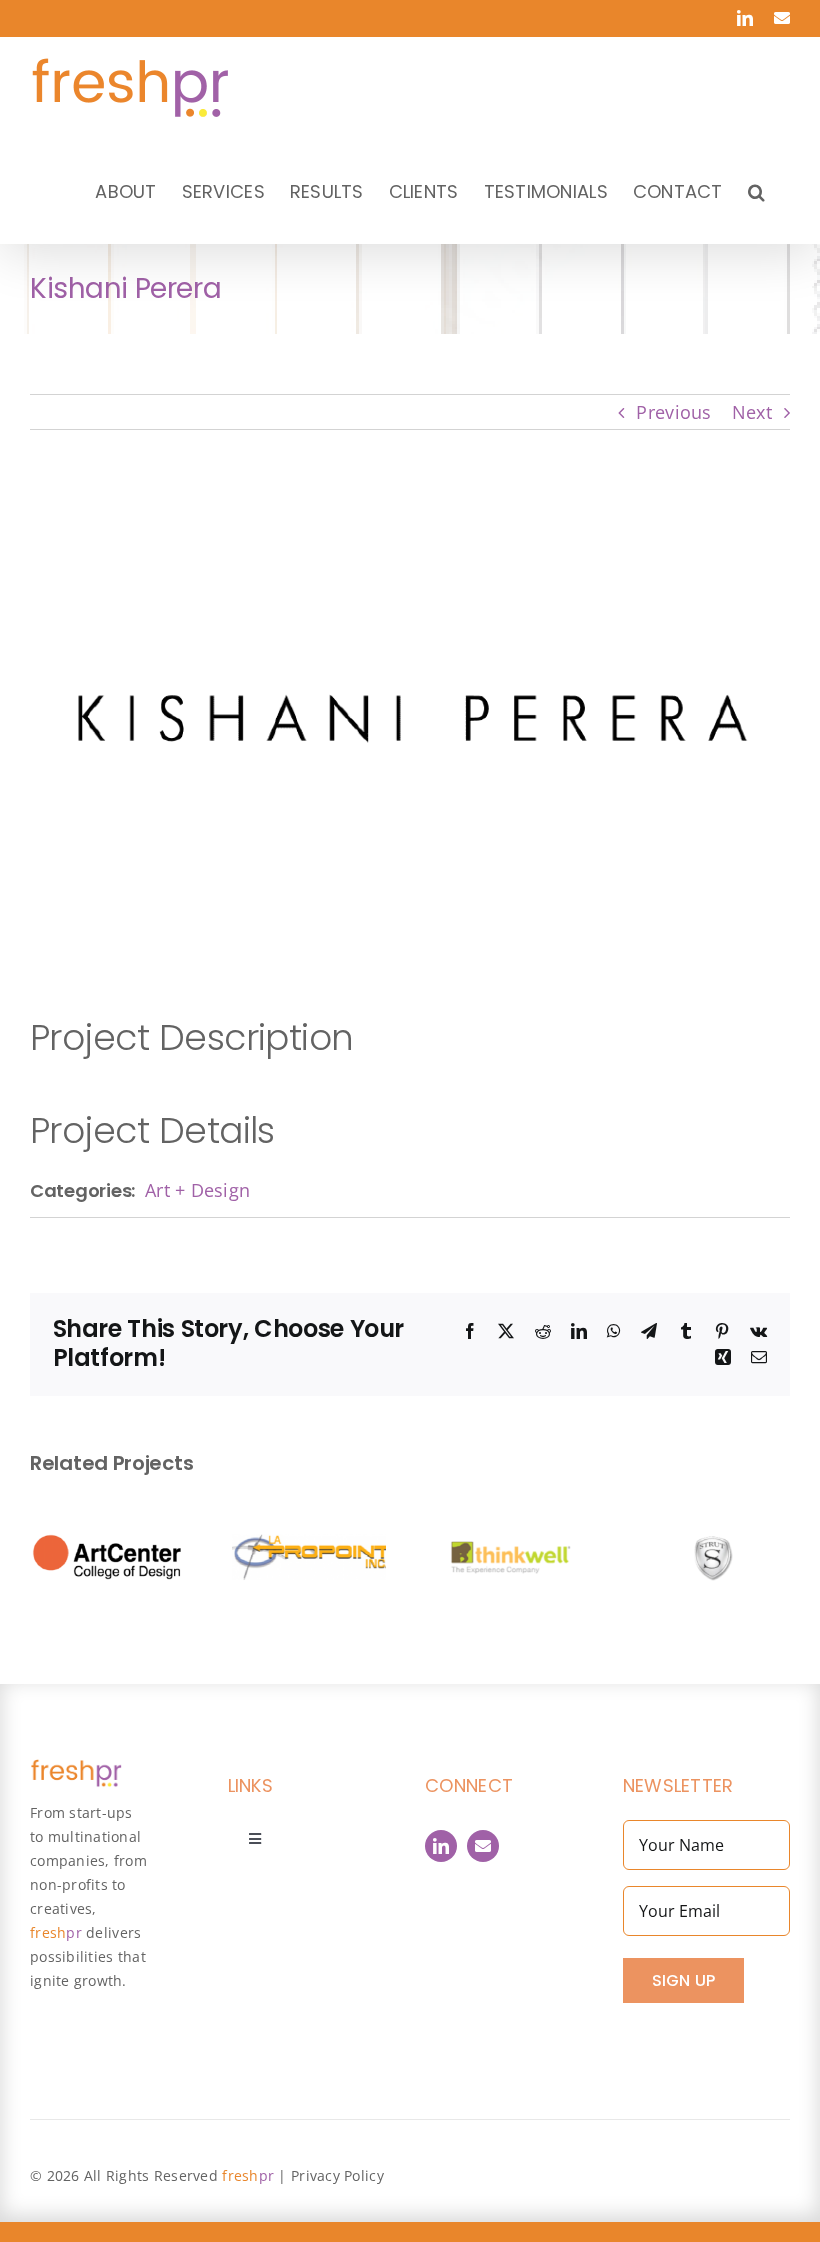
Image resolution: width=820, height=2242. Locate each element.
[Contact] (483, 1846)
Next (752, 412)
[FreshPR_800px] (76, 1768)
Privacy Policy (337, 2175)
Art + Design (197, 1190)
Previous (673, 412)
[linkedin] (441, 1846)
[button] (756, 191)
